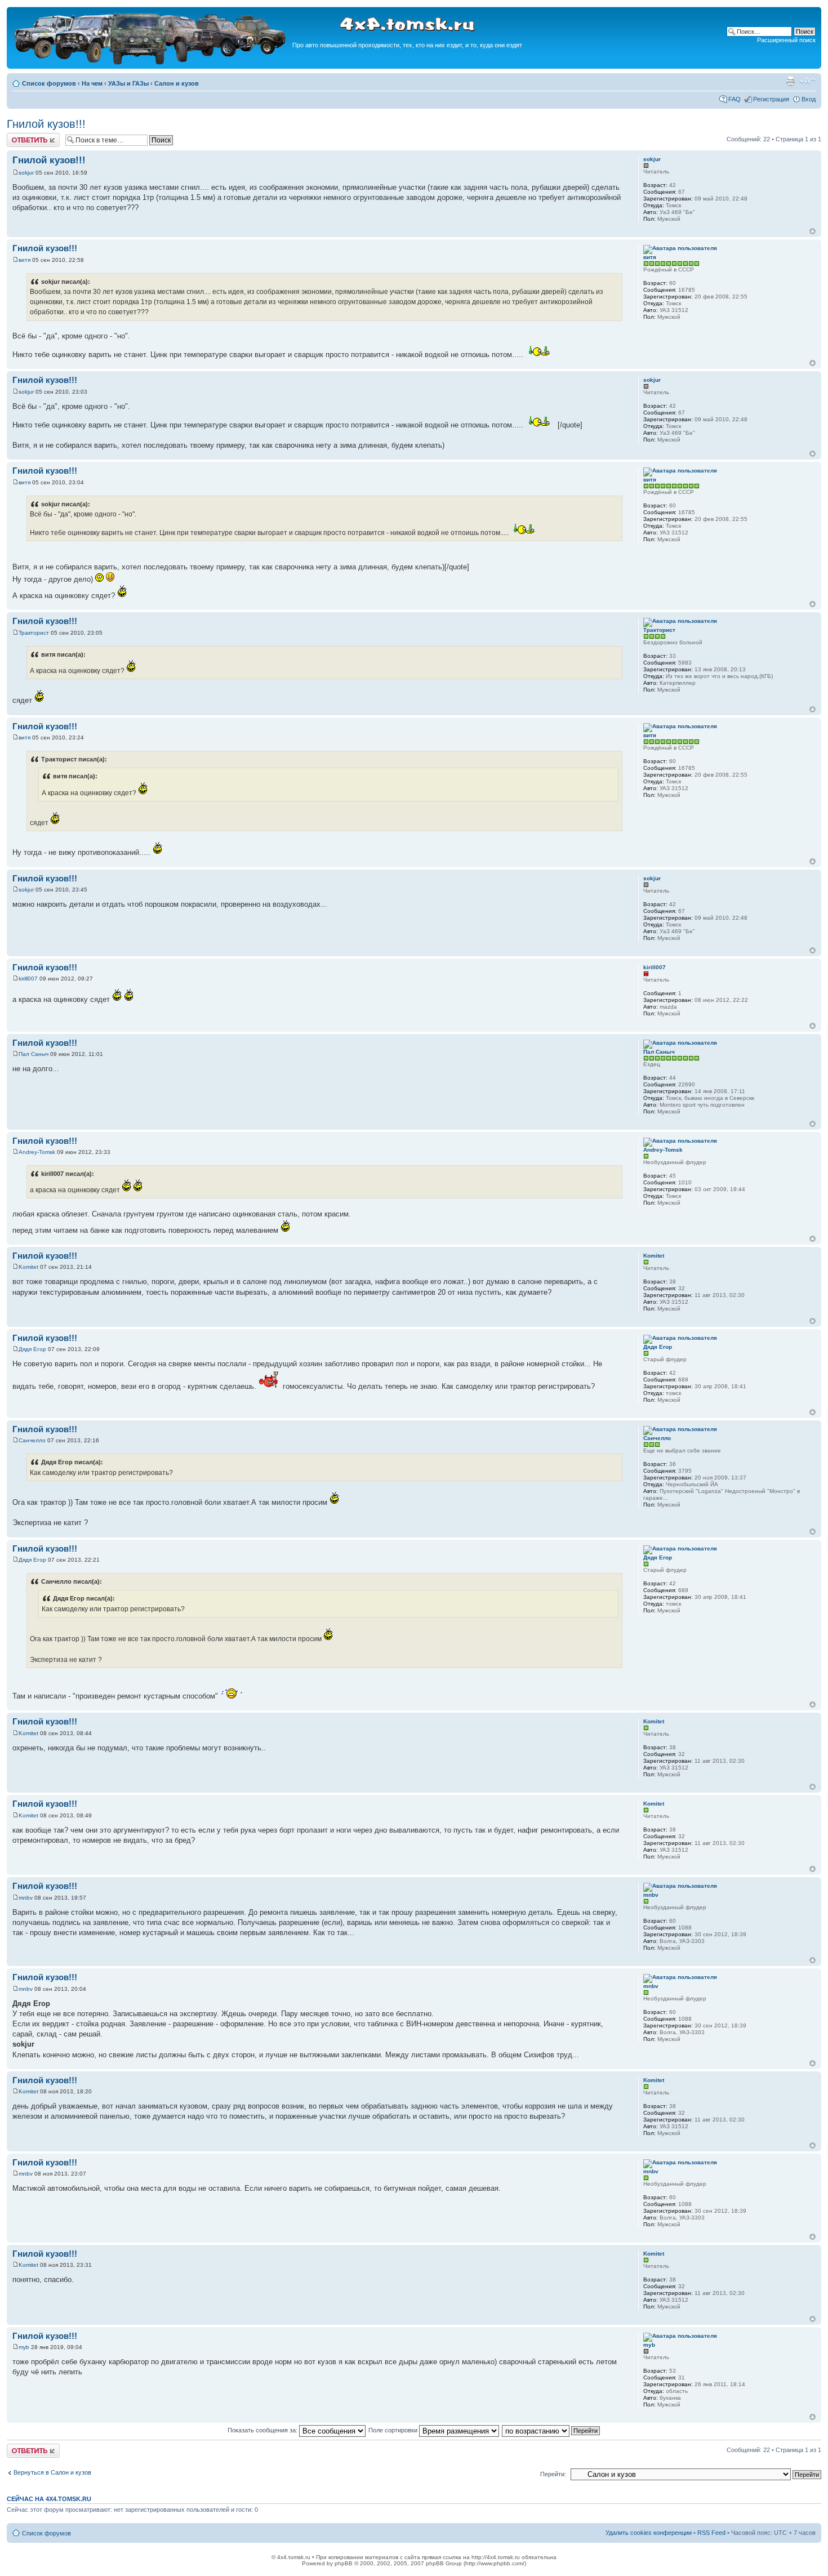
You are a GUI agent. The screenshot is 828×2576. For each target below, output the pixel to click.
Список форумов (49, 83)
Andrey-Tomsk (37, 1152)
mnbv (26, 1898)
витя (25, 260)
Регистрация (771, 99)
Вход (809, 99)
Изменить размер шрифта (807, 81)
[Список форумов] (151, 63)
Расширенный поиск (786, 40)
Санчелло (32, 1440)
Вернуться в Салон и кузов (52, 2472)
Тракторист (34, 633)
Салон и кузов (177, 83)
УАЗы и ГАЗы (128, 83)
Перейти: (553, 2474)
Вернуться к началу (813, 231)
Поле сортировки (394, 2430)
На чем (92, 83)
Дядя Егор (32, 1349)
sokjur (26, 173)
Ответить (20, 136)
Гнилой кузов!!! (46, 124)
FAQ (734, 99)
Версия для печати (790, 81)
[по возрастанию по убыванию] (551, 2430)
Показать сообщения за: (263, 2430)
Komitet (28, 1267)
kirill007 (28, 979)
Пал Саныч (34, 1054)
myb (24, 2347)
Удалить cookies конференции (649, 2533)
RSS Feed (711, 2533)
